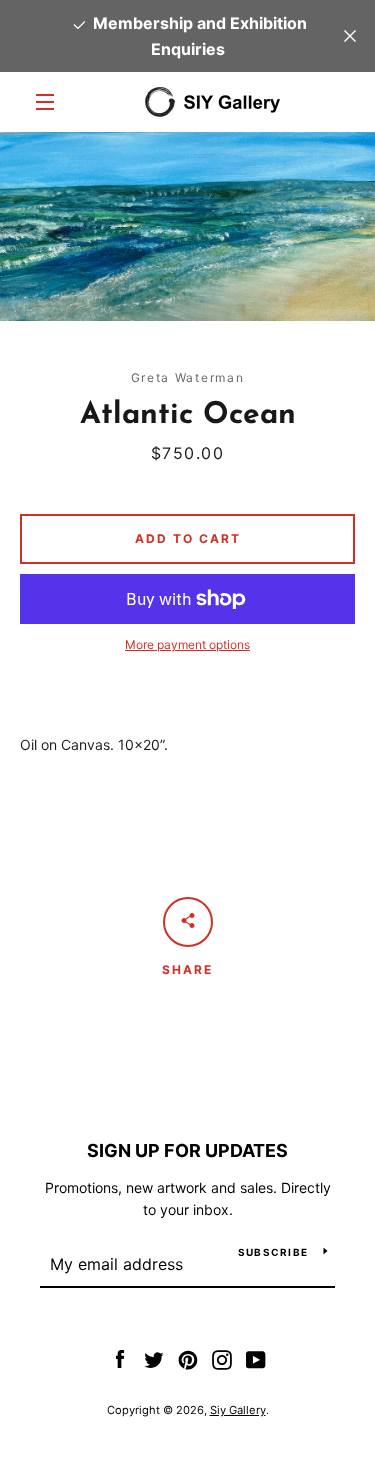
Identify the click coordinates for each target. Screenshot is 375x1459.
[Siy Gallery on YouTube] (256, 1358)
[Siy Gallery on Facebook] (120, 1358)
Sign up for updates (187, 1150)
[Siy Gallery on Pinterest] (188, 1358)
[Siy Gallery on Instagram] (222, 1358)
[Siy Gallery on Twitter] (154, 1358)
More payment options (187, 644)
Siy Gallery (238, 1410)
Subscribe (273, 1252)
